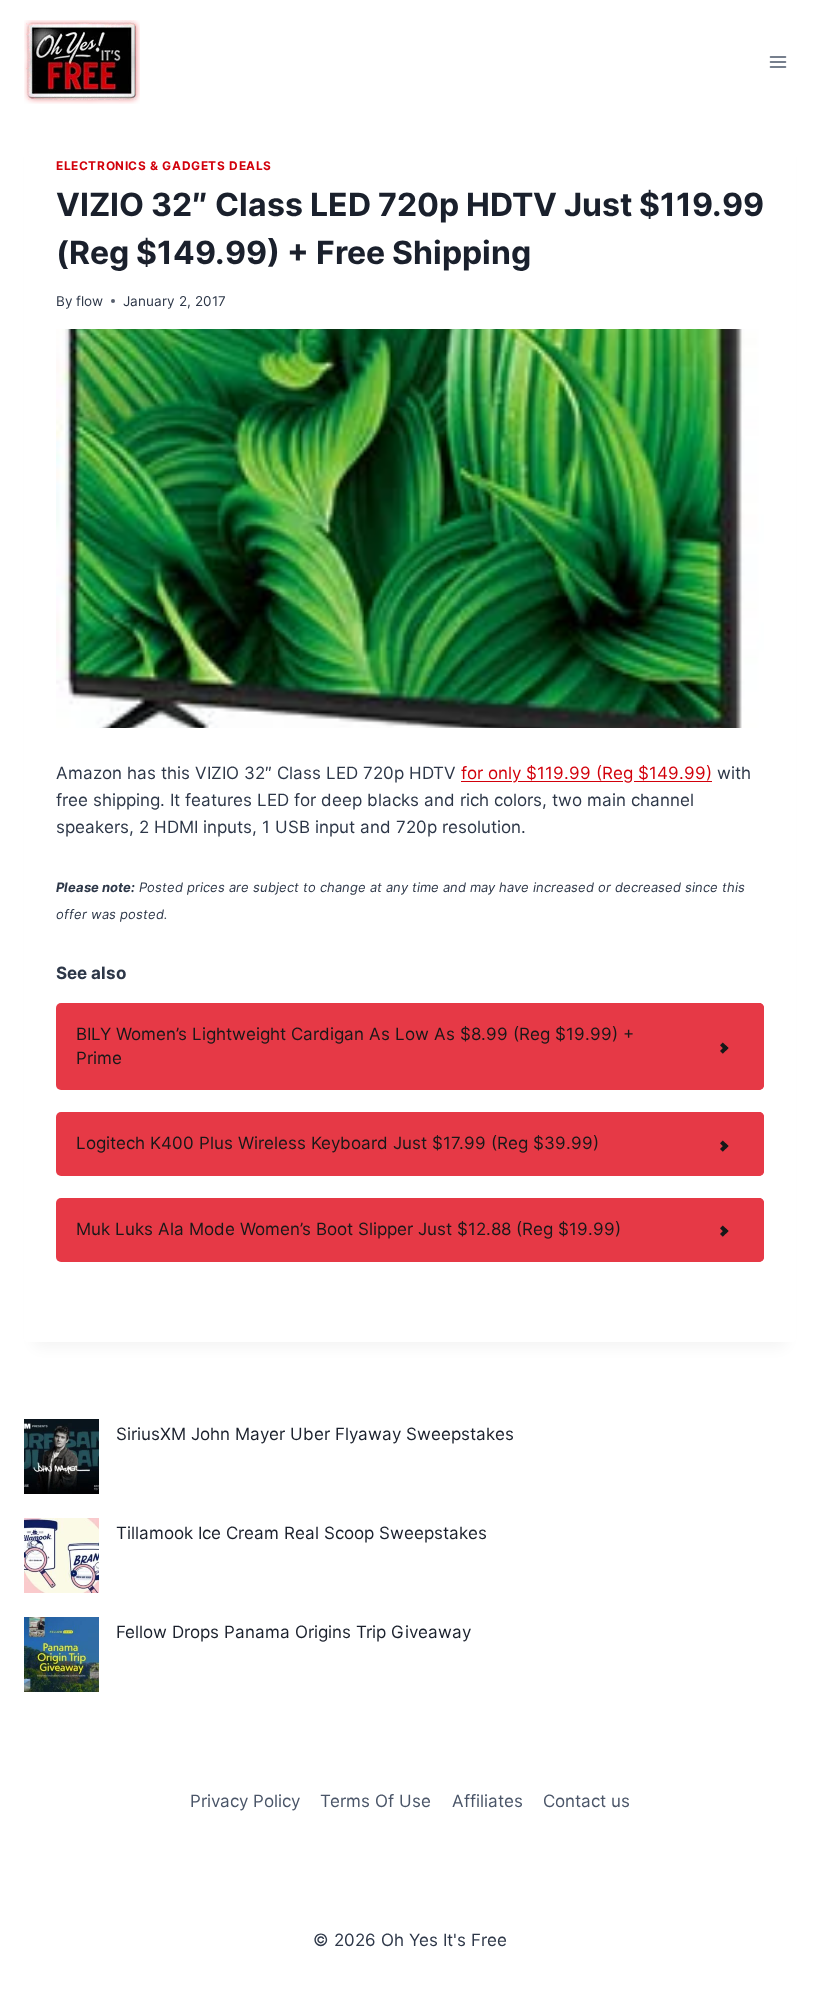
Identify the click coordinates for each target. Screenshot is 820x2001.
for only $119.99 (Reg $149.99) (586, 773)
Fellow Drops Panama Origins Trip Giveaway (293, 1632)
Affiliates (487, 1801)
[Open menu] (777, 61)
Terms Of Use (375, 1801)
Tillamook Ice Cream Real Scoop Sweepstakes (301, 1533)
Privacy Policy (245, 1801)
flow (89, 301)
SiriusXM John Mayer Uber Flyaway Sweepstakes (315, 1434)
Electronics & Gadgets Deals (164, 165)
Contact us (586, 1801)
